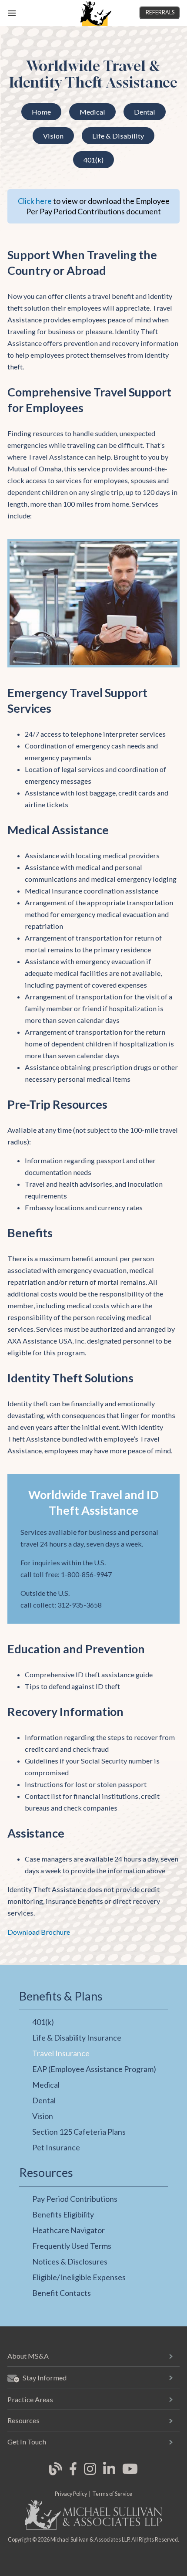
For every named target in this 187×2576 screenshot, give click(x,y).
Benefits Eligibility (63, 2214)
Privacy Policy (71, 2494)
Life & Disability (118, 136)
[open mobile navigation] (12, 13)
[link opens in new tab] (56, 2474)
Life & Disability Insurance (77, 2038)
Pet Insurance (56, 2147)
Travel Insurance (61, 2053)
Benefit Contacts (62, 2293)
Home (41, 112)
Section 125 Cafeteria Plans (79, 2132)
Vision (53, 136)
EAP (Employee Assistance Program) (94, 2069)
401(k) (93, 160)
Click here (35, 201)
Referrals (160, 12)
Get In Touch (27, 2442)
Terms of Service (112, 2494)
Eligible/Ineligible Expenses (79, 2277)
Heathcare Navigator (68, 2230)
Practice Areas (30, 2399)
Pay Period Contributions (75, 2199)
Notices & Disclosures (70, 2261)
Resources (23, 2420)
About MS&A (28, 2356)
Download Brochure (39, 1932)
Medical (92, 112)
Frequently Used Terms (72, 2246)
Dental (145, 112)
